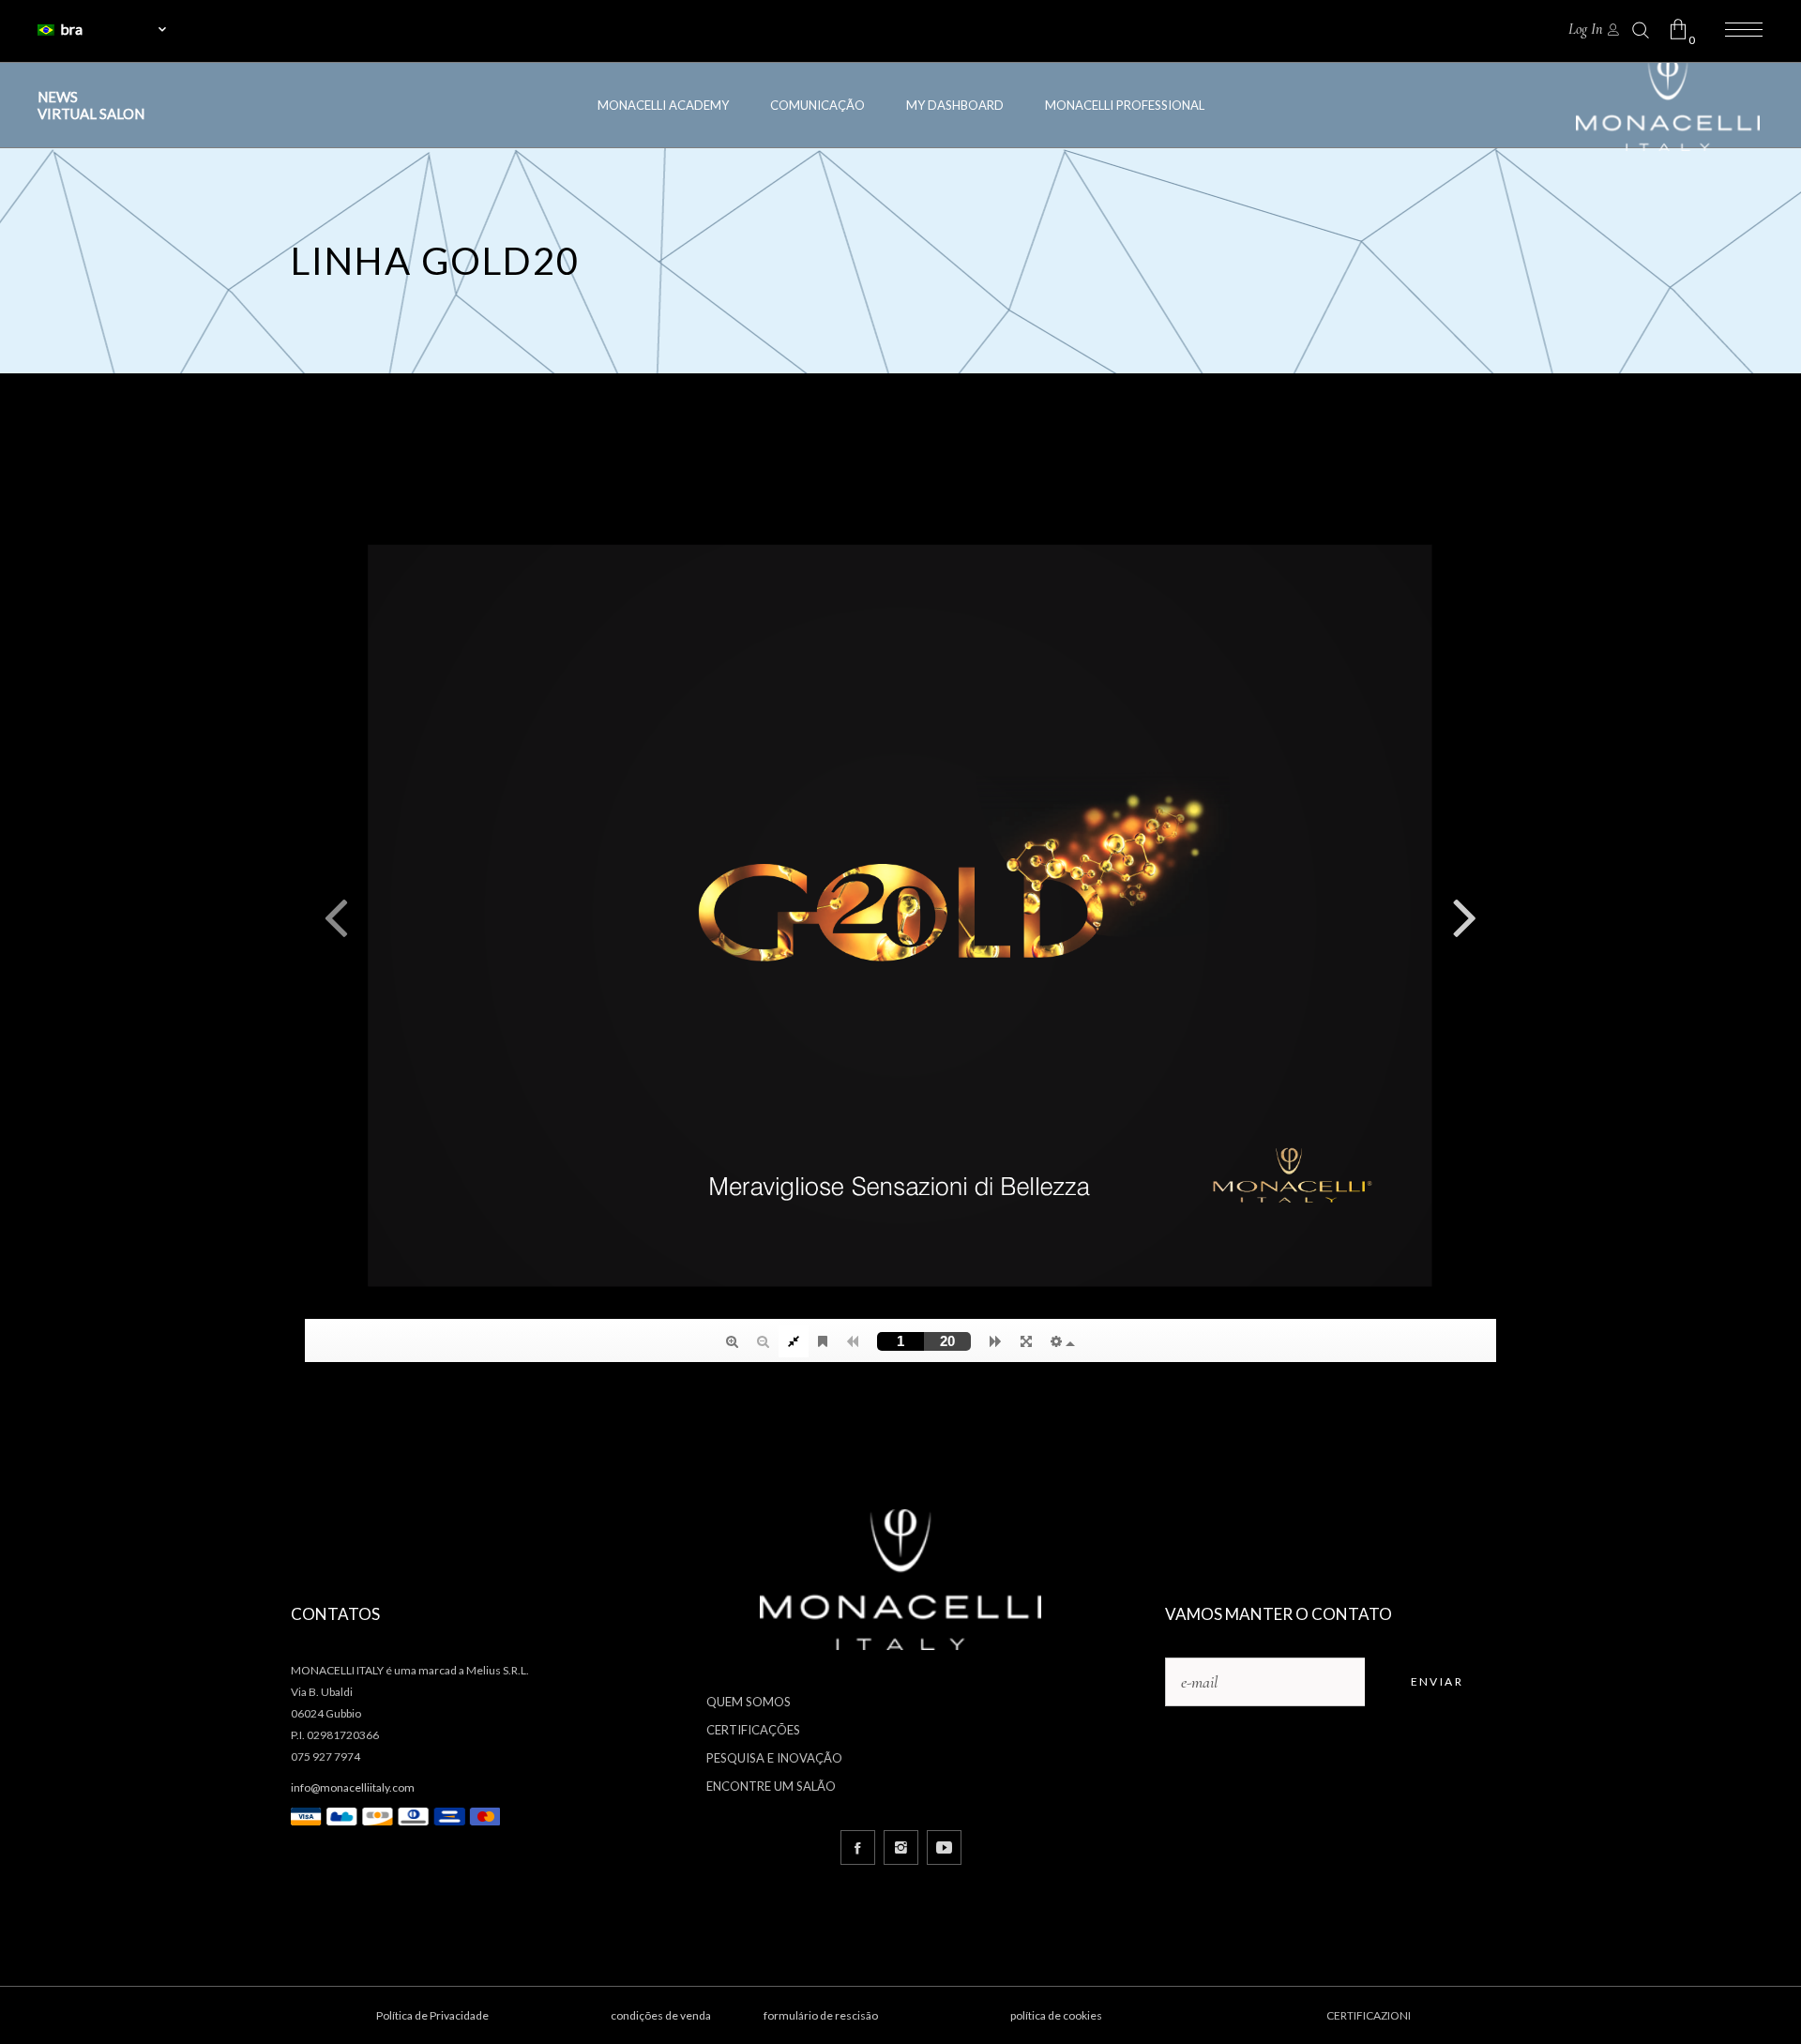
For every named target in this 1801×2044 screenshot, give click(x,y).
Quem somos (749, 1702)
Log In (1585, 29)
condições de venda (661, 2015)
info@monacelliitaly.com (353, 1787)
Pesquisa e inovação (774, 1758)
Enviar (1437, 1681)
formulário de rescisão (821, 2015)
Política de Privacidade (432, 2015)
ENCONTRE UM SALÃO (771, 1786)
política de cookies (1056, 2015)
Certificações (753, 1730)
